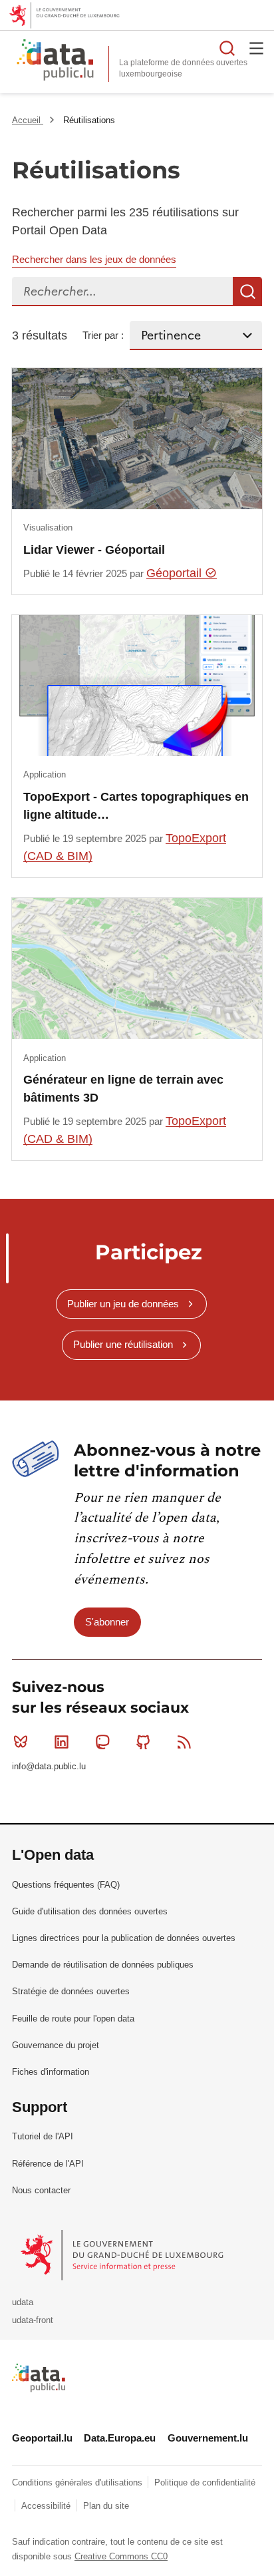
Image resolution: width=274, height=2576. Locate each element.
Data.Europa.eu (120, 2438)
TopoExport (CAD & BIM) (125, 847)
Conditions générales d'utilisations (78, 2482)
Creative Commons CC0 (121, 2556)
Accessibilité (47, 2506)
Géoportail (176, 573)
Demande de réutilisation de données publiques (103, 1965)
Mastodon (102, 1742)
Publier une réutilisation (123, 1344)
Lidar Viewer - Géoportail (94, 550)
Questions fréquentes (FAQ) (66, 1885)
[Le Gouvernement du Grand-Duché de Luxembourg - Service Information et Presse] (123, 2254)
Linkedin (61, 1742)
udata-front (33, 2320)
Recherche (247, 292)
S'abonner (107, 1622)
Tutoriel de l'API (43, 2136)
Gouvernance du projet (56, 2045)
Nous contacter (41, 2190)
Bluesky (21, 1742)
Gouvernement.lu (208, 2438)
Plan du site (106, 2506)
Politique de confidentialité (205, 2482)
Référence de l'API (48, 2164)
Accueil (28, 120)
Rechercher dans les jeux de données (94, 259)
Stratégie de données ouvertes (71, 1991)
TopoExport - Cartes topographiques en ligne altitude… (136, 805)
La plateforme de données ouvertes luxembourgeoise (183, 68)
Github (144, 1742)
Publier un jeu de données (123, 1304)
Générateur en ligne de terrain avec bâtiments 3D (123, 1088)
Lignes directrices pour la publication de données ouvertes (124, 1938)
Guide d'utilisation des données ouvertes (90, 1911)
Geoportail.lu (42, 2438)
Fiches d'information (51, 2072)
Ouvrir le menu (257, 48)
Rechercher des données (227, 48)
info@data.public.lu (49, 1766)
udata (23, 2302)
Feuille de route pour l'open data (73, 2019)
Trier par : (103, 335)
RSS (184, 1742)
